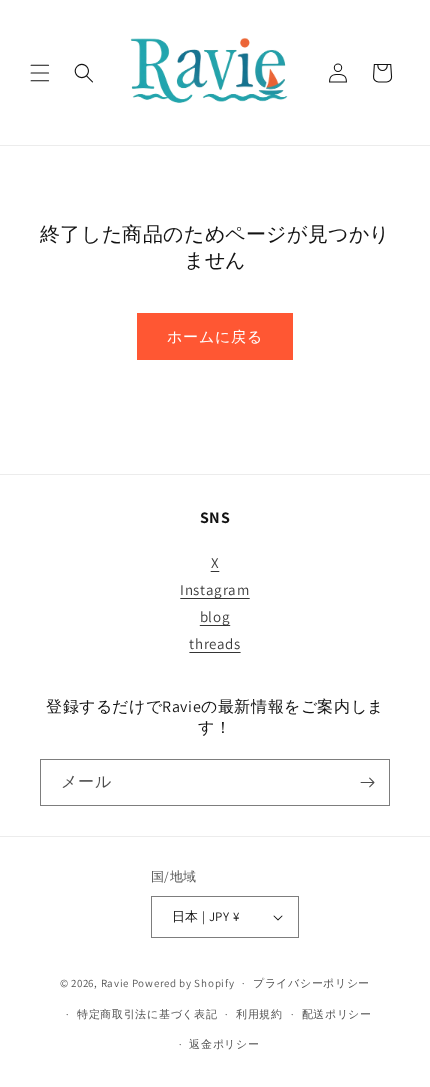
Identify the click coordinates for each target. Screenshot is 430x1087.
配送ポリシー (337, 1014)
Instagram (214, 589)
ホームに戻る (215, 336)
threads (214, 643)
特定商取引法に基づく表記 (147, 1014)
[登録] (367, 782)
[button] (40, 73)
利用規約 (259, 1014)
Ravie (115, 983)
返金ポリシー (224, 1044)
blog (215, 616)
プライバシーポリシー (311, 983)
